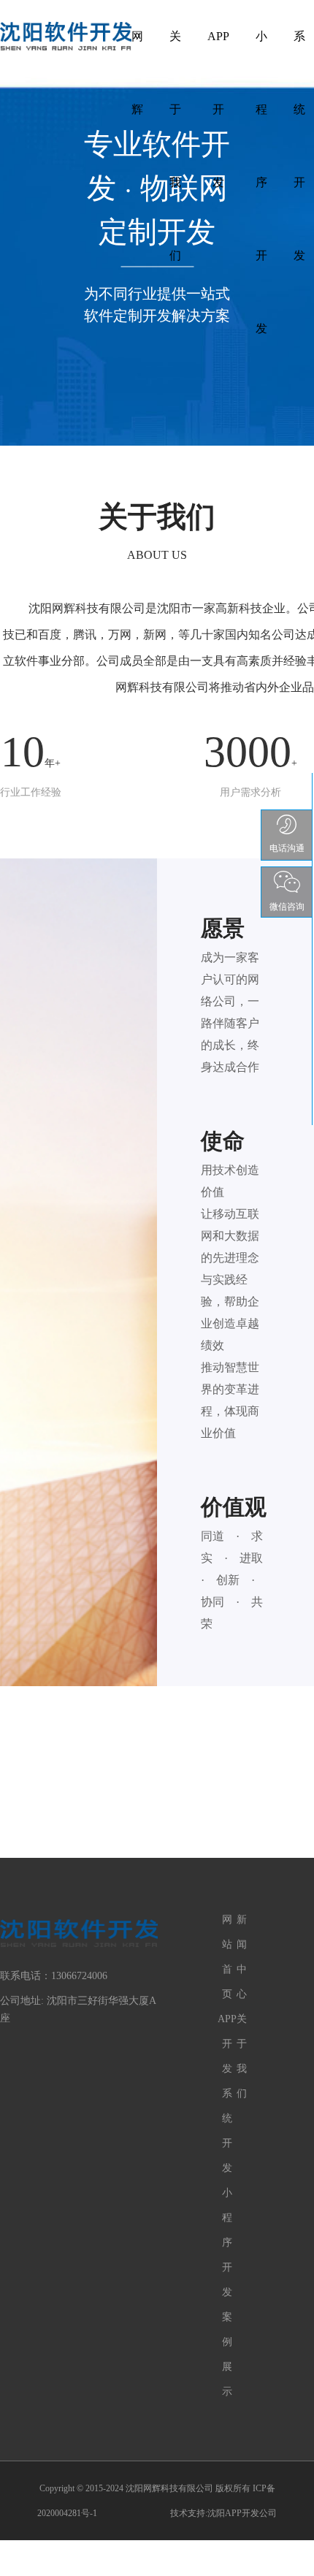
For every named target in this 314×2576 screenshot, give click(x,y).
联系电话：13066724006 (54, 1976)
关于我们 (175, 49)
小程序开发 (261, 49)
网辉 (137, 49)
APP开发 (218, 49)
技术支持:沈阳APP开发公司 (223, 2513)
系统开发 (299, 49)
